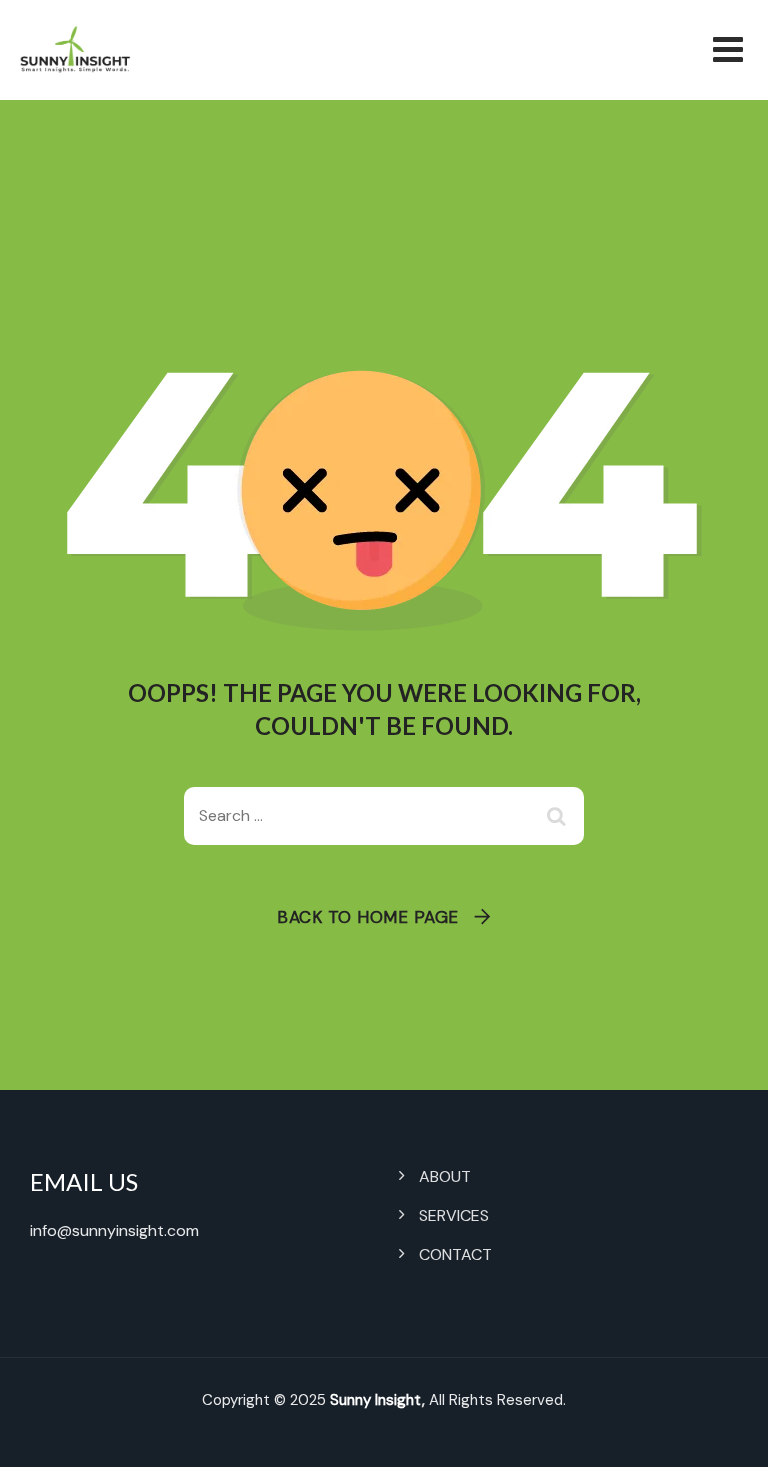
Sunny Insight (376, 1400)
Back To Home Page (368, 917)
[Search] (559, 816)
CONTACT (455, 1254)
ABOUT (445, 1176)
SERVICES (454, 1215)
